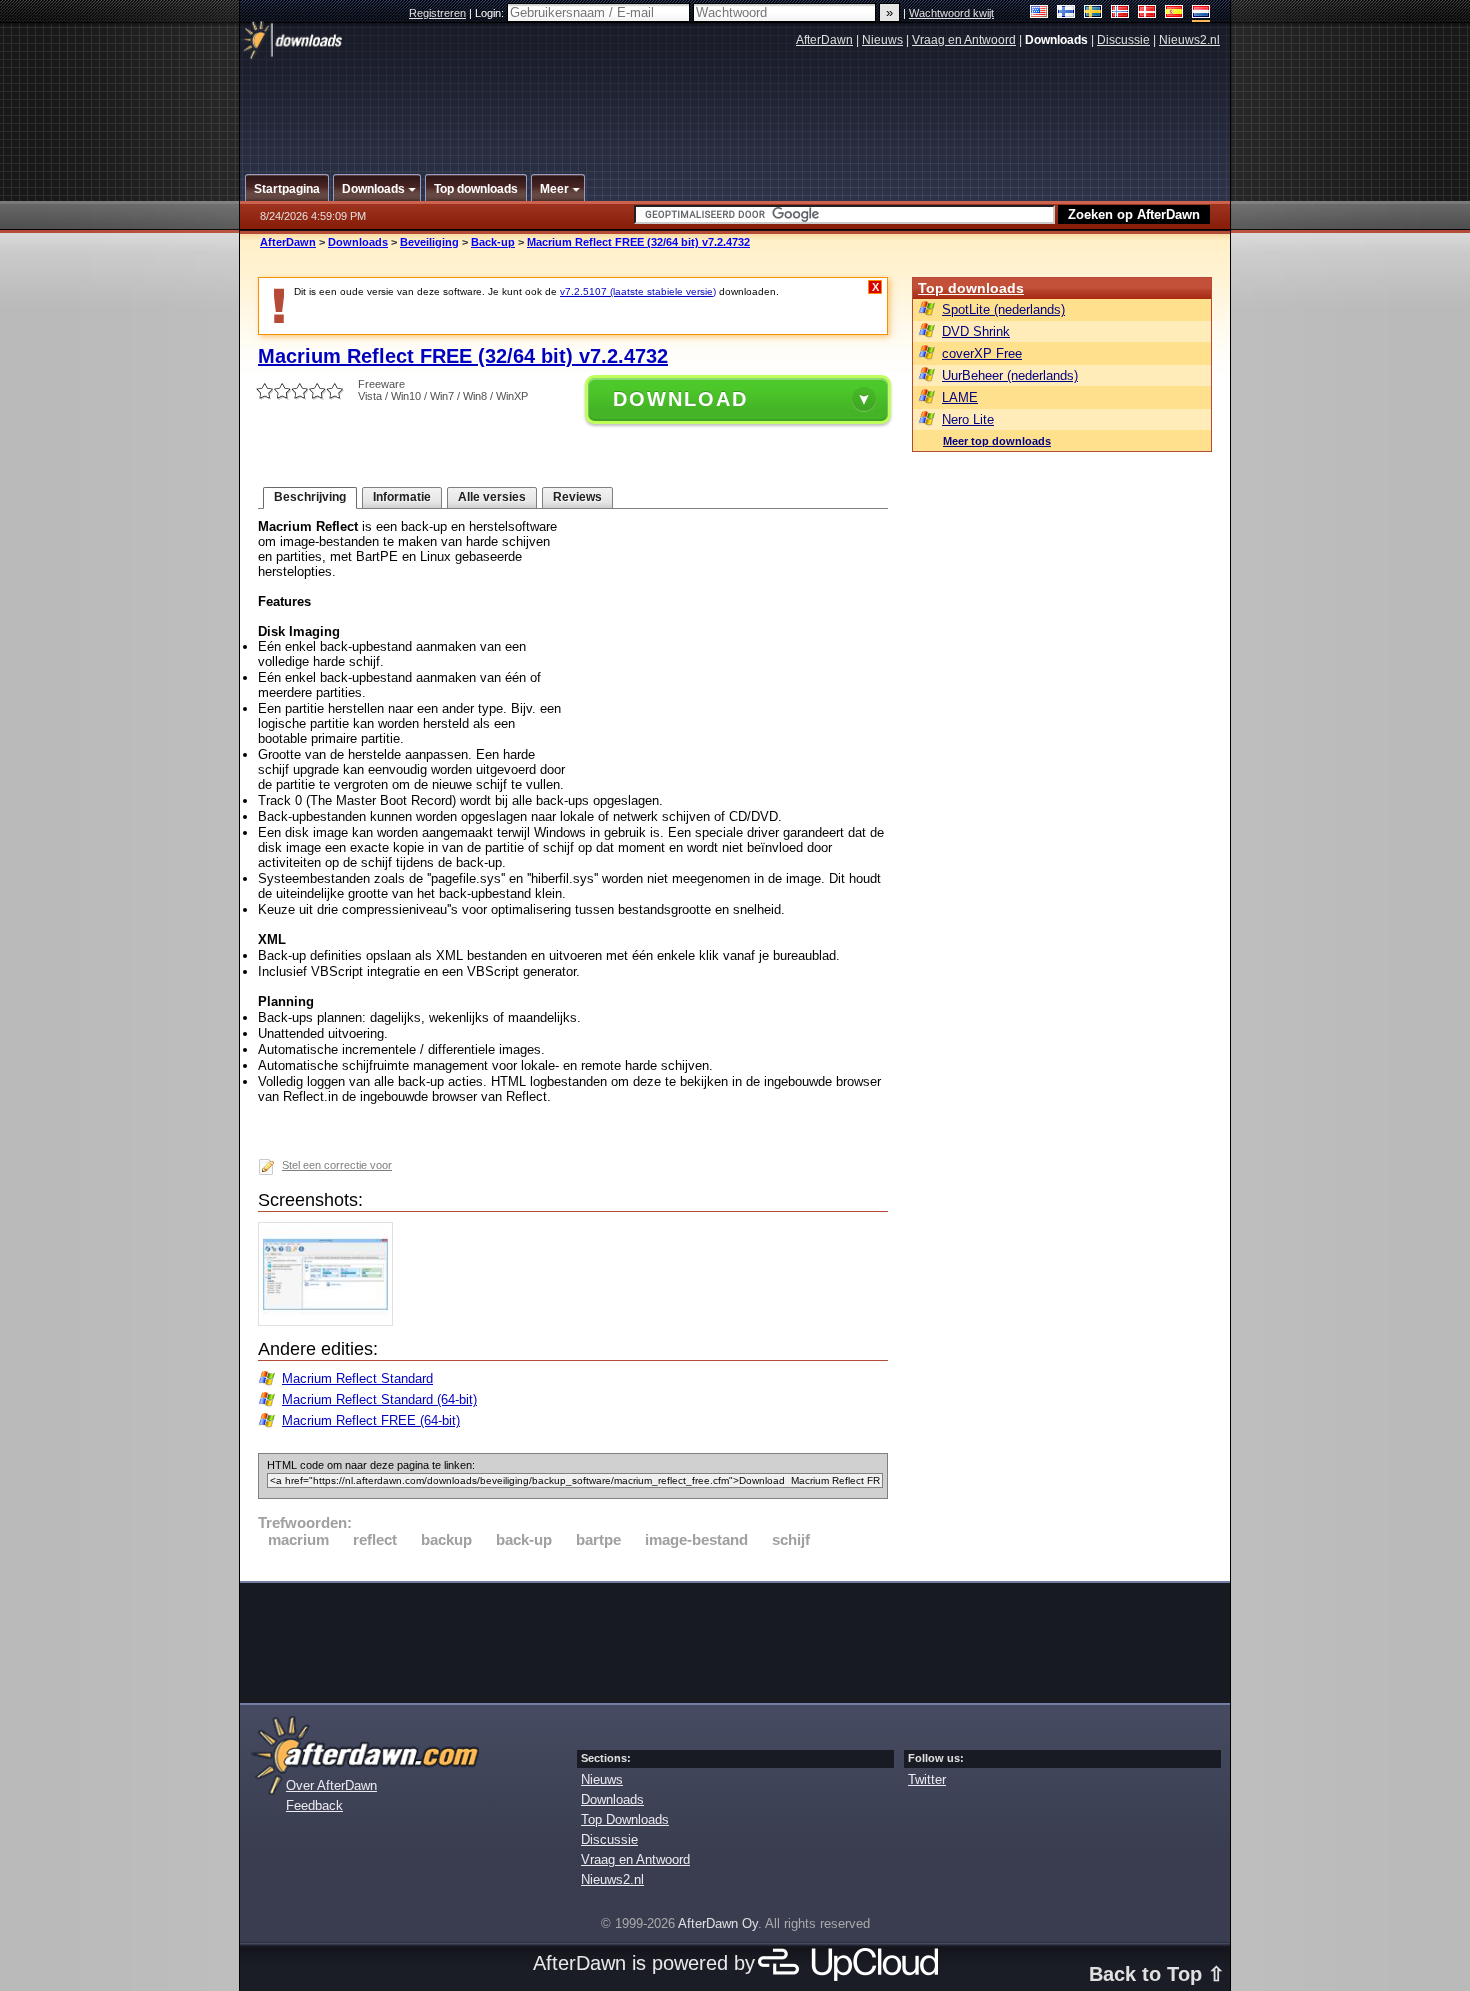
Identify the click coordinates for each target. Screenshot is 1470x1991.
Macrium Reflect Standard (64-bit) (379, 1399)
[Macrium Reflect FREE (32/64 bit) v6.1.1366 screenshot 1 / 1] (330, 1321)
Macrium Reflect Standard (357, 1378)
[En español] (1174, 13)
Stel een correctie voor (337, 1165)
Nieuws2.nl (1189, 40)
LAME (960, 397)
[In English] (1039, 13)
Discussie (1123, 40)
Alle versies (492, 497)
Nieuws (882, 40)
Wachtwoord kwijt (951, 13)
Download (680, 399)
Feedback (314, 1805)
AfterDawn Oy (718, 1923)
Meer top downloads (997, 441)
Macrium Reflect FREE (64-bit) (371, 1420)
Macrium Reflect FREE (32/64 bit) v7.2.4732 (638, 242)
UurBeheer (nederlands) (1010, 375)
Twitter (927, 1779)
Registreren (437, 13)
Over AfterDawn (331, 1785)
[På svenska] (1093, 13)
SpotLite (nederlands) (1003, 309)
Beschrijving (310, 497)
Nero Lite (968, 419)
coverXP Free (982, 353)
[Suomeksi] (1066, 13)
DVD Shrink (976, 331)
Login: (491, 13)
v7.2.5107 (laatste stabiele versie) (638, 291)
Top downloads (971, 288)
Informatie (402, 497)
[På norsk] (1120, 13)
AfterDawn (824, 40)
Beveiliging (429, 242)
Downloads (358, 242)
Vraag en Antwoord (964, 40)
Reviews (577, 497)
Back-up (493, 242)
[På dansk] (1147, 13)
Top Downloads (625, 1819)
